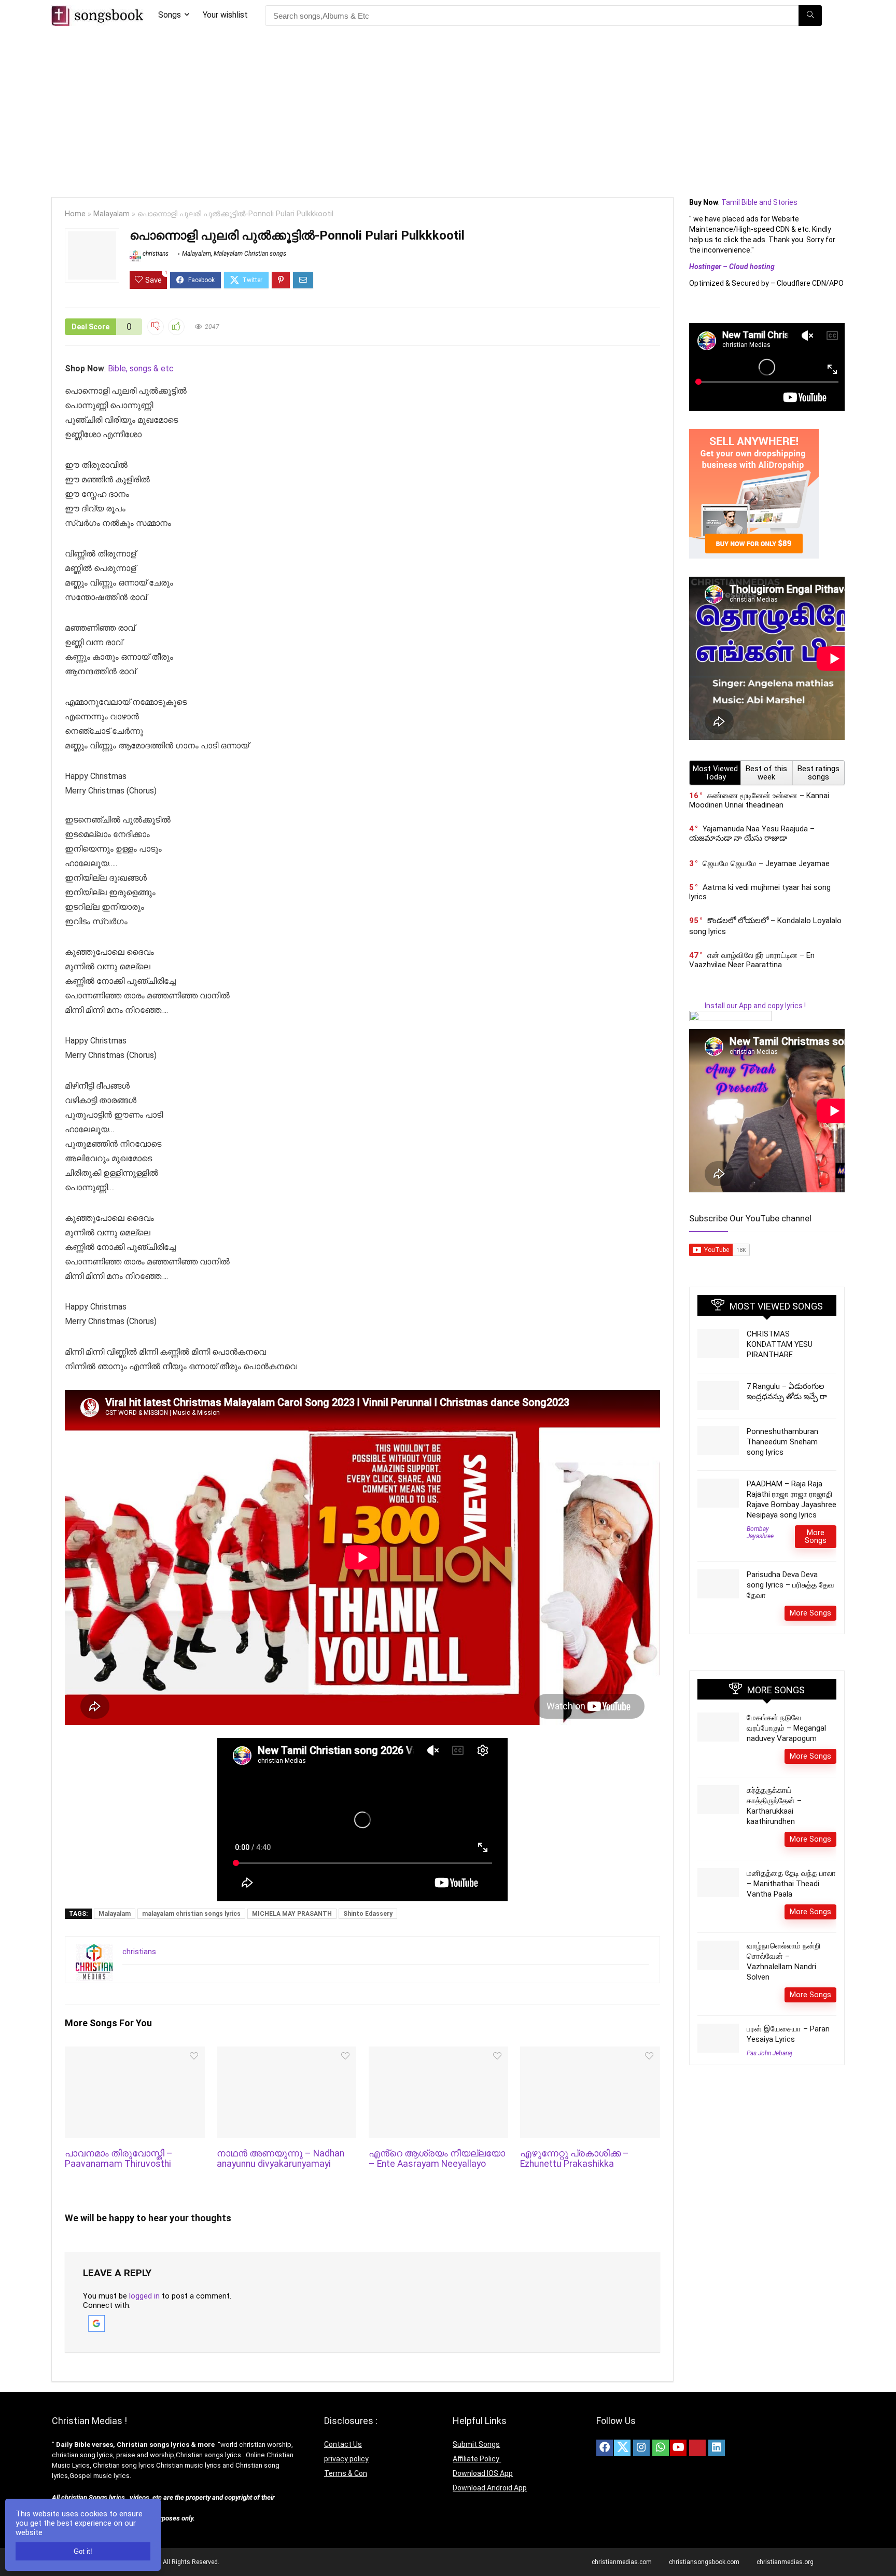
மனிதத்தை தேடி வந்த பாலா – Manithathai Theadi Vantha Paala (791, 1884)
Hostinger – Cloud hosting (732, 267)
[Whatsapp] (661, 2448)
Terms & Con (346, 2473)
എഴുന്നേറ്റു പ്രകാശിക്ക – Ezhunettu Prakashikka (575, 2159)
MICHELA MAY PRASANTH (292, 1914)
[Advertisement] (448, 109)
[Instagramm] (641, 2448)
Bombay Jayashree (760, 1533)
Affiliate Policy (477, 2459)
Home (75, 214)
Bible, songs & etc (142, 368)
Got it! (83, 2551)
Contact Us (343, 2444)
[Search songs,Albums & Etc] (810, 16)
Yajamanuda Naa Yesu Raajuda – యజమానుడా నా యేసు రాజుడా (752, 833)
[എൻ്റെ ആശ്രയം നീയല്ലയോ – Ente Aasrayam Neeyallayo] (438, 2053)
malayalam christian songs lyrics (191, 1914)
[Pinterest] (697, 2448)
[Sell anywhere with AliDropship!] (754, 434)
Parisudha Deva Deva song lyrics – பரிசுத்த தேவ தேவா (790, 1585)
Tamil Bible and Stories (760, 202)
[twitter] (622, 2448)
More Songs (816, 1536)
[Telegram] (736, 2448)
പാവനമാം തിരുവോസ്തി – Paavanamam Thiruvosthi (119, 2159)
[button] (96, 2320)
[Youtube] (678, 2448)
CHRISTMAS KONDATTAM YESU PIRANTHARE (780, 1344)
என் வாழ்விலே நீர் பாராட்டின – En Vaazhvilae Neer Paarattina (752, 960)
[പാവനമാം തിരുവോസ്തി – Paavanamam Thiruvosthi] (135, 2053)
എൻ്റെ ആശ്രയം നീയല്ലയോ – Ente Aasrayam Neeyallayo (437, 2159)
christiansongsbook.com (704, 2562)
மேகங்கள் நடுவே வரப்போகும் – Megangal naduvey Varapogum (786, 1728)
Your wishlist (225, 15)
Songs (170, 15)
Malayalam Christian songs (250, 254)
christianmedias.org (785, 2562)
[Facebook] (605, 2448)
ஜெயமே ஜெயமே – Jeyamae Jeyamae (766, 864)
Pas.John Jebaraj (769, 2053)
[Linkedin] (717, 2448)
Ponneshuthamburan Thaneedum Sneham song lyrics (782, 1442)
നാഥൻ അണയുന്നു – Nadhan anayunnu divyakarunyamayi (281, 2159)
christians (155, 254)
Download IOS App (483, 2473)
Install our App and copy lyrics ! (747, 1006)
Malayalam (111, 214)
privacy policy (346, 2459)
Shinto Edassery (368, 1914)
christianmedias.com (622, 2562)
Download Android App (490, 2488)
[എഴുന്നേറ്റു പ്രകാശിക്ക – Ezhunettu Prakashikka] (590, 2053)
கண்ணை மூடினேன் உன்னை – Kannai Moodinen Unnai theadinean (759, 800)
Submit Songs (476, 2444)
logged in (144, 2296)
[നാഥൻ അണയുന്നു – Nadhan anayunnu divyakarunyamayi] (286, 2053)
